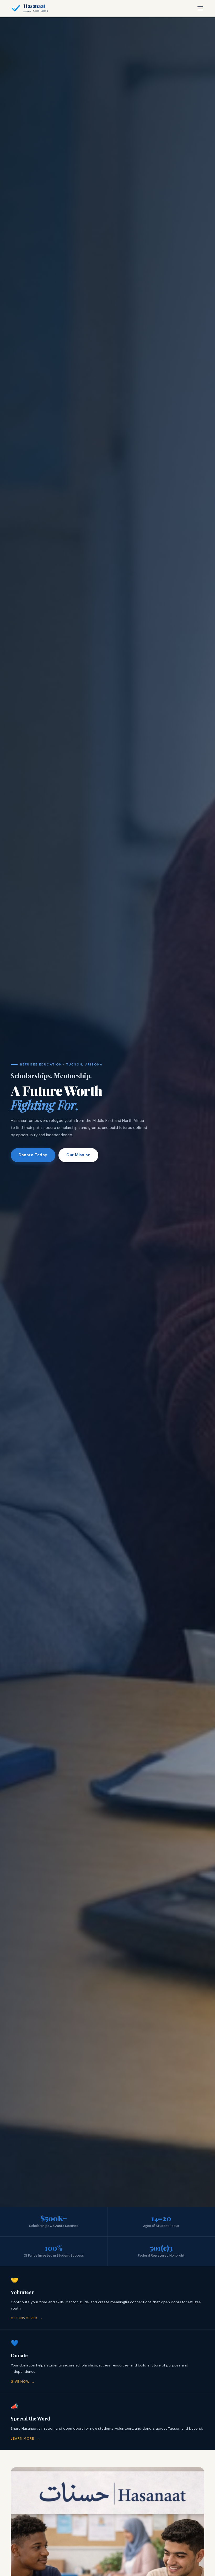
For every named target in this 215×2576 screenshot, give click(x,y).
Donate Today (33, 1155)
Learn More (22, 2439)
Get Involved (24, 2318)
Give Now (20, 2382)
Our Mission (78, 1155)
